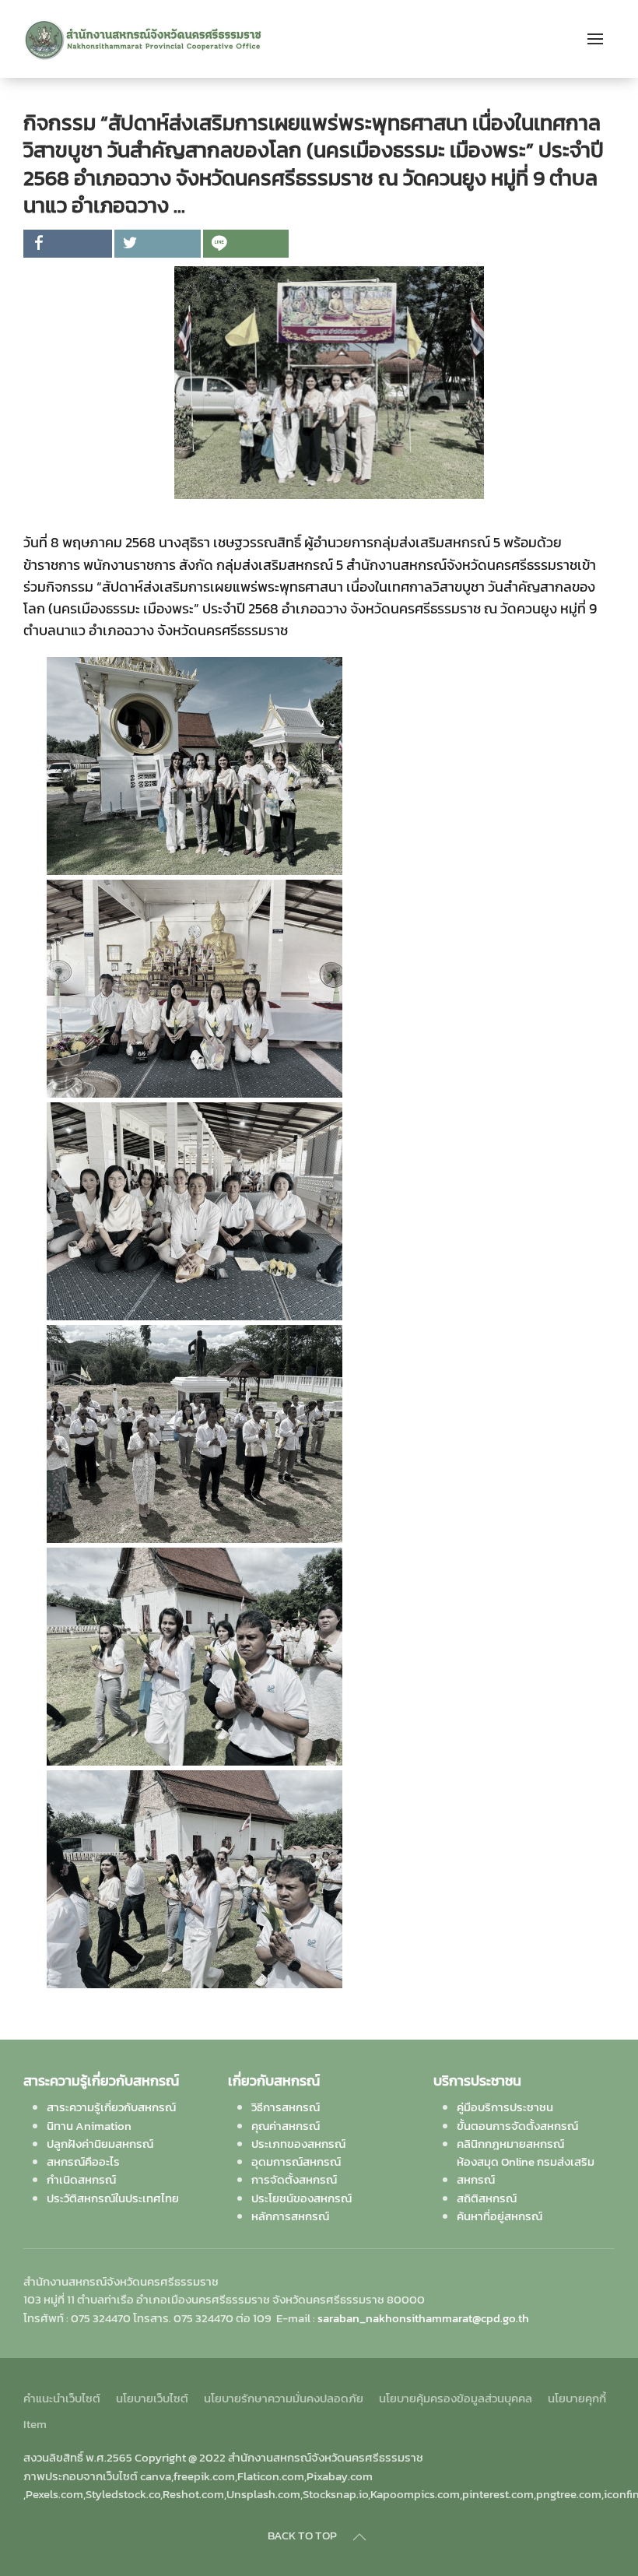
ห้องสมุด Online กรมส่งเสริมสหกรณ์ (526, 2170)
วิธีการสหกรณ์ (286, 2107)
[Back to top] (359, 2537)
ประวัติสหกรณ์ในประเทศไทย (113, 2198)
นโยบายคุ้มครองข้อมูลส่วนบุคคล (456, 2398)
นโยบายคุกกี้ (577, 2398)
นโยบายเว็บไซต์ (152, 2398)
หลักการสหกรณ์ (290, 2216)
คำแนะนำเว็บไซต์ (62, 2398)
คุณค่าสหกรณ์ (286, 2126)
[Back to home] (143, 39)
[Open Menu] (595, 39)
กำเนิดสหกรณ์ (81, 2179)
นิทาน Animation (89, 2126)
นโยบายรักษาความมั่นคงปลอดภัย (284, 2398)
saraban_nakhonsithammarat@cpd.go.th (423, 2318)
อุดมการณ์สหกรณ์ (296, 2161)
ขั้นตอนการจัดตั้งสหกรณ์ (517, 2126)
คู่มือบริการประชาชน (505, 2107)
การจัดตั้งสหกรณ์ (294, 2179)
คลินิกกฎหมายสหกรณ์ (510, 2144)
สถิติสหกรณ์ (487, 2198)
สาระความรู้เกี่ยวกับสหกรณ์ (111, 2107)
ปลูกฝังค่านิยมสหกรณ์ (100, 2144)
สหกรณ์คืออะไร (83, 2161)
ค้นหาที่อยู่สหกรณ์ (500, 2216)
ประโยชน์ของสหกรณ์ (301, 2198)
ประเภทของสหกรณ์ (298, 2144)
